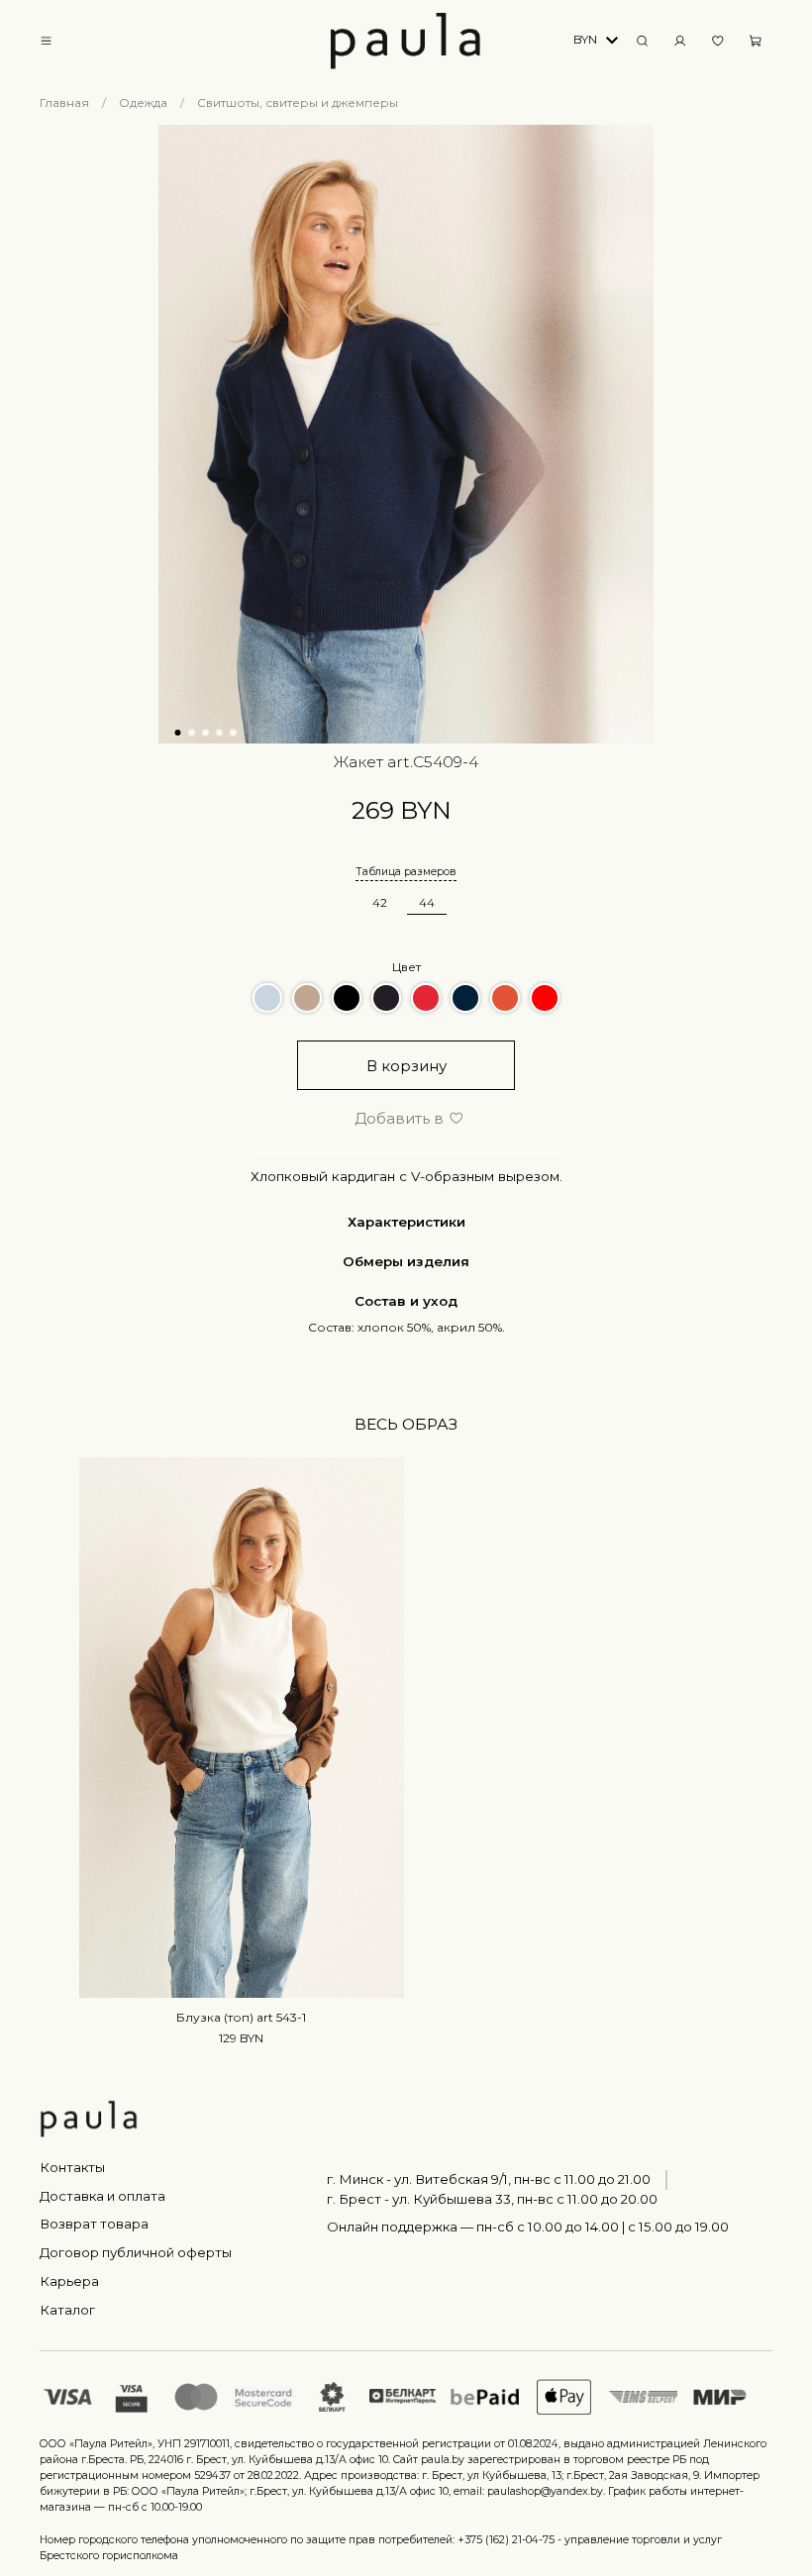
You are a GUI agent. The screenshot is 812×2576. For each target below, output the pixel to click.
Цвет (406, 967)
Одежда (143, 102)
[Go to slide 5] (234, 733)
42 (380, 902)
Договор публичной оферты (136, 2252)
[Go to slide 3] (206, 733)
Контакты (72, 2167)
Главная (64, 102)
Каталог (67, 2310)
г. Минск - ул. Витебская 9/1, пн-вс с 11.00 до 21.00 (489, 2179)
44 (427, 902)
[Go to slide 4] (220, 733)
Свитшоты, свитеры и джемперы (298, 102)
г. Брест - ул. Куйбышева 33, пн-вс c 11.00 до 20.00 (492, 2199)
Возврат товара (94, 2224)
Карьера (69, 2281)
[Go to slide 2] (192, 733)
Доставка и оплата (102, 2196)
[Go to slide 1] (178, 733)
